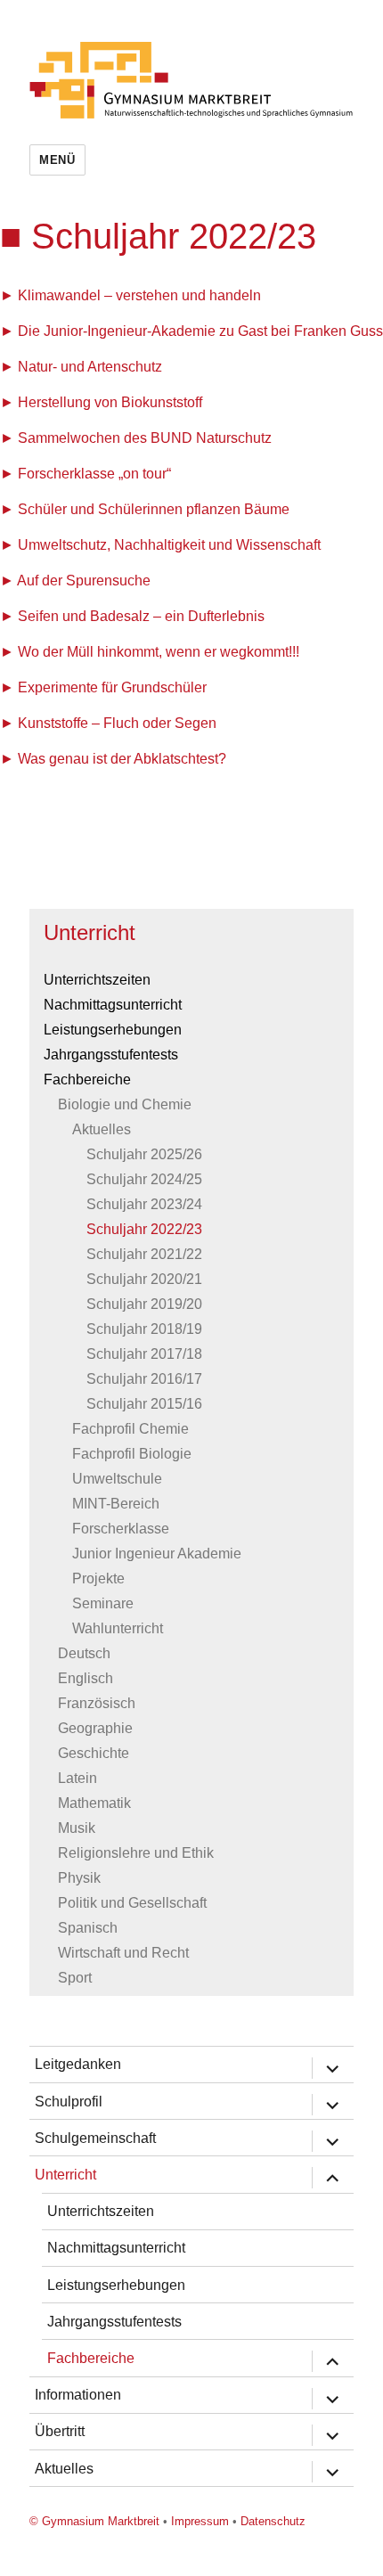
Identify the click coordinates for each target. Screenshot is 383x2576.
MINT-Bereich (116, 1504)
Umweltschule (117, 1479)
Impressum (200, 2521)
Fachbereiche (87, 1079)
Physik (79, 1878)
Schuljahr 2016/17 (144, 1379)
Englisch (86, 1678)
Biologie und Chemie (125, 1104)
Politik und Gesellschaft (132, 1903)
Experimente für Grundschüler (112, 687)
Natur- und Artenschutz (90, 367)
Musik (77, 1828)
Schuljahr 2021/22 (144, 1254)
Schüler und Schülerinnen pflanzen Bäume (154, 509)
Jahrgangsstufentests (111, 1055)
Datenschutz (273, 2521)
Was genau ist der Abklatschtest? (122, 759)
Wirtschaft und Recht (123, 1953)
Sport (75, 1978)
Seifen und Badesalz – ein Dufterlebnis (141, 616)
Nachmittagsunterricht (113, 1005)
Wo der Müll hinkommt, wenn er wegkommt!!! (159, 652)
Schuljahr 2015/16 (144, 1404)
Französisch (97, 1703)
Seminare (103, 1603)
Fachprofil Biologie (132, 1454)
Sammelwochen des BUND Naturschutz (145, 438)
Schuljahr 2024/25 (144, 1179)
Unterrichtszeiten (97, 980)
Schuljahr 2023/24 (144, 1204)
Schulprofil (69, 2102)
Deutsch (84, 1653)
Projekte (98, 1578)
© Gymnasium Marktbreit (94, 2521)
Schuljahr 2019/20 (144, 1304)
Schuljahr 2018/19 (144, 1329)
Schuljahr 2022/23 (144, 1229)
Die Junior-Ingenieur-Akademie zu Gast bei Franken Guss (200, 331)
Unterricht (90, 932)
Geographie (95, 1728)
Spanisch (88, 1928)
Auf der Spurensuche (84, 581)
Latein (77, 1778)
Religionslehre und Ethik (136, 1853)
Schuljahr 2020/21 (144, 1279)
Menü (57, 160)
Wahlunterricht (118, 1628)
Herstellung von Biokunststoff (110, 402)
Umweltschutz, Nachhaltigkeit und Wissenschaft (169, 545)
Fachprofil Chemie (130, 1429)
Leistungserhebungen (113, 1030)
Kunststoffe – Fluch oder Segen (117, 723)
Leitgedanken (78, 2064)
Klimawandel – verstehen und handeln (139, 295)
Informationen (78, 2395)
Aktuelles (102, 1129)
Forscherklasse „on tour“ (94, 474)
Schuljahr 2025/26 (144, 1154)
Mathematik (94, 1803)
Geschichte (94, 1753)
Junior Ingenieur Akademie (157, 1554)
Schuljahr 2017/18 (144, 1354)
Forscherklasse (121, 1529)
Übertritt (60, 2431)
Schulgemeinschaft (95, 2138)
